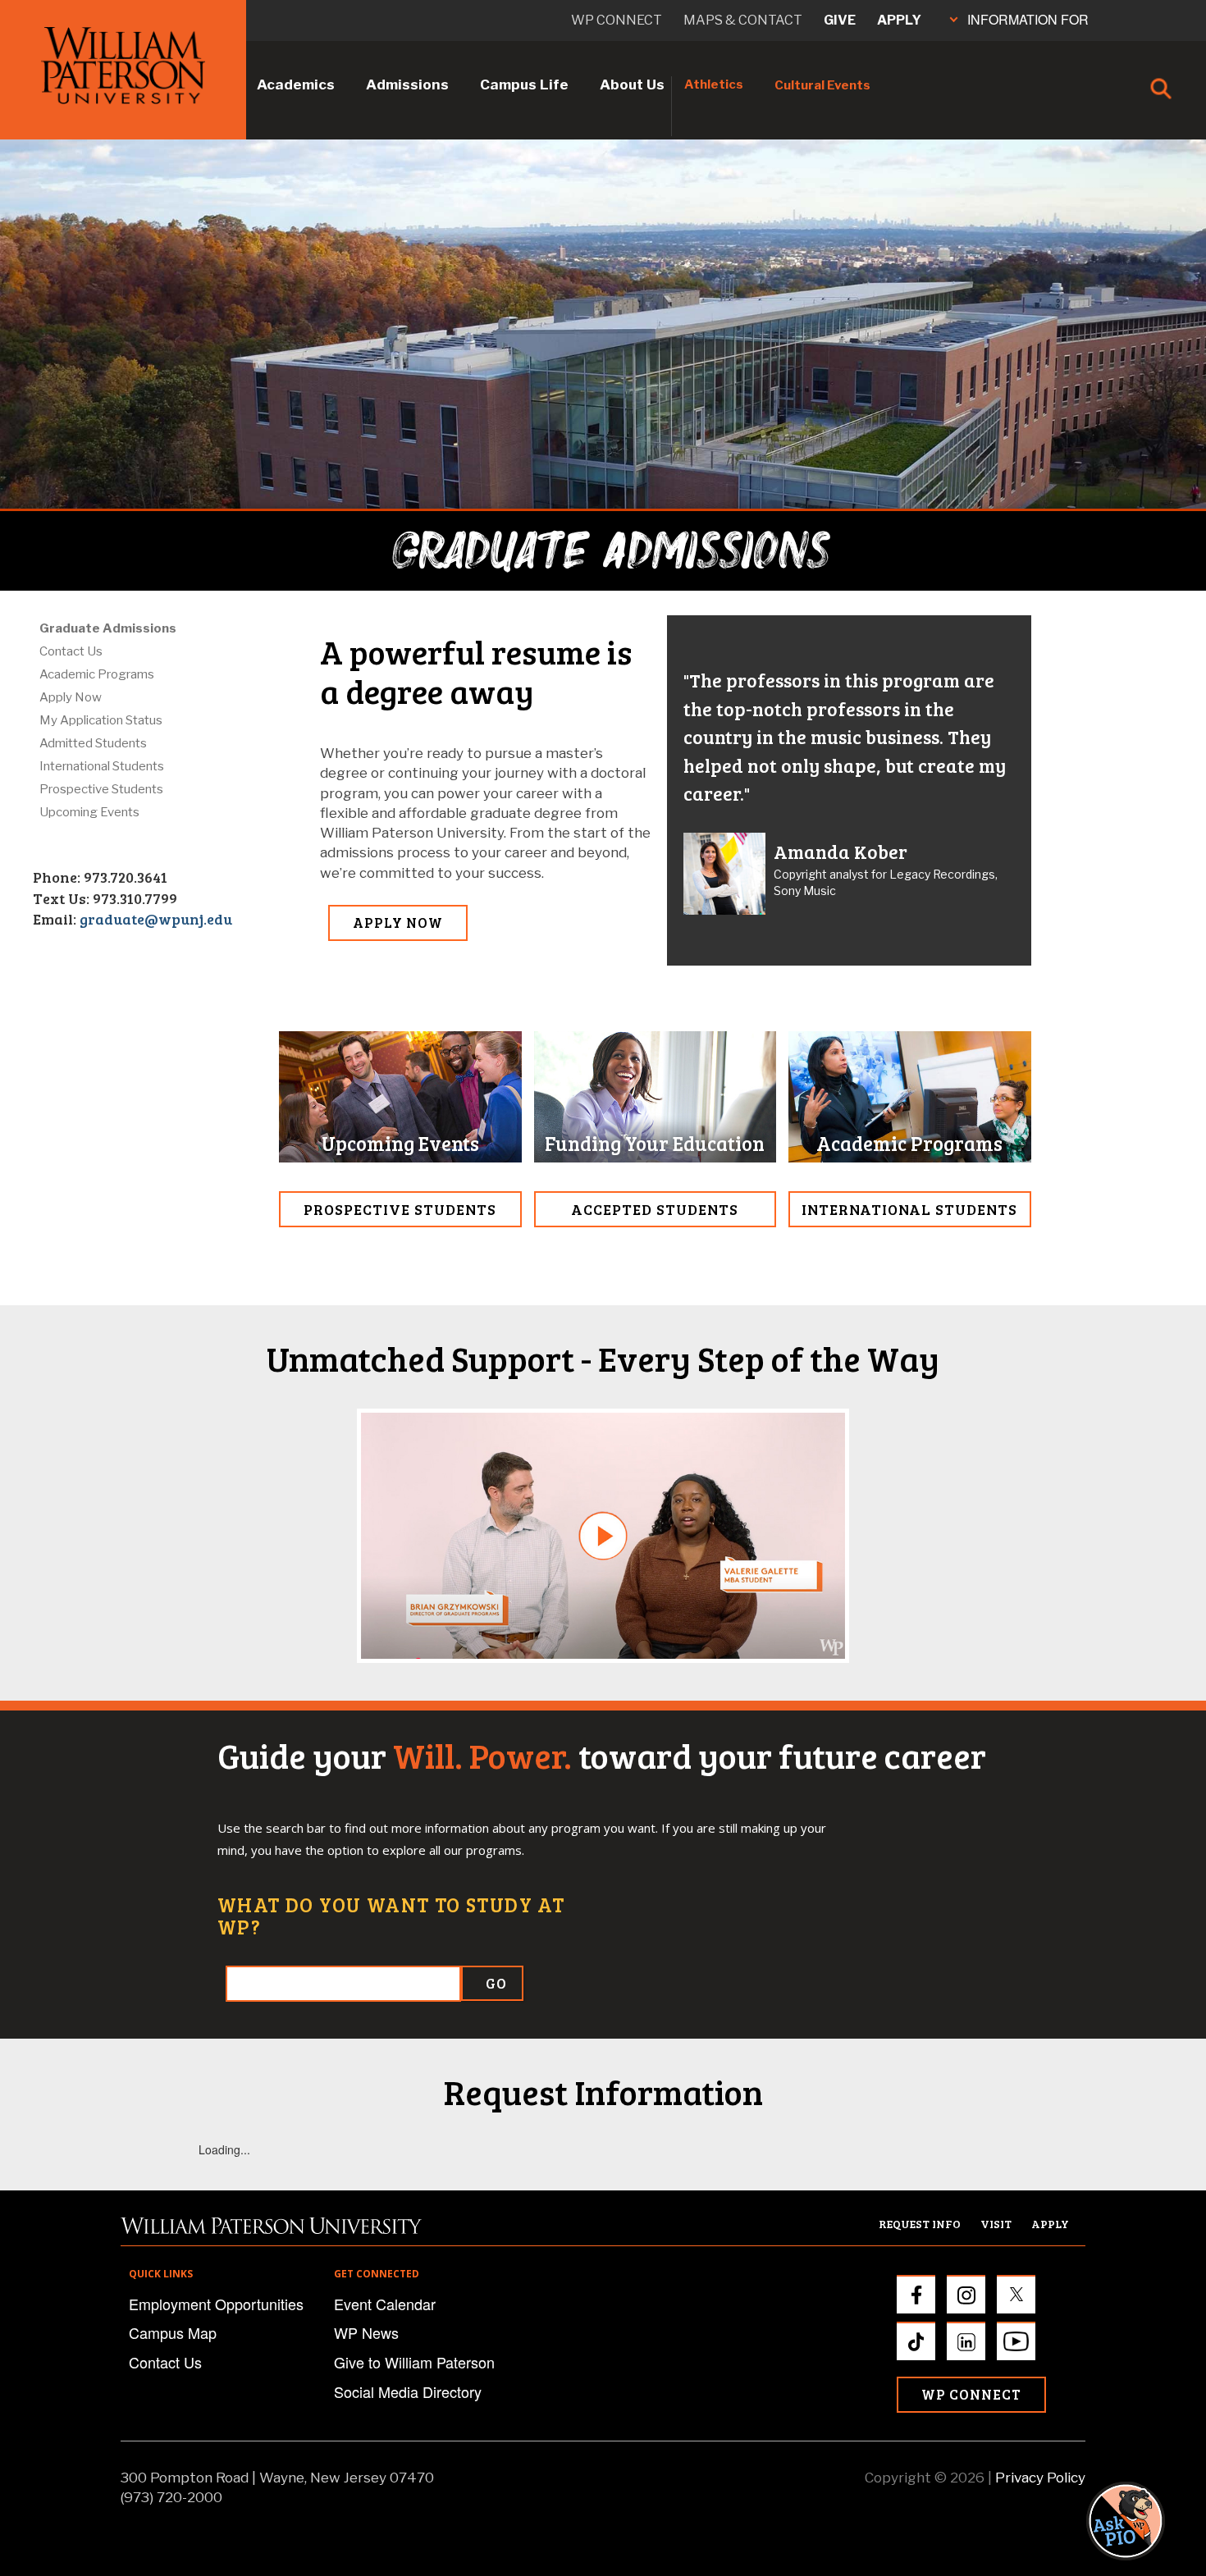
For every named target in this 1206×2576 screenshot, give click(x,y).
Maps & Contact (743, 20)
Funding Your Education (655, 1143)
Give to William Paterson (414, 2362)
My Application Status (101, 720)
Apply (899, 20)
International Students (102, 766)
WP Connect (971, 2394)
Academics (296, 84)
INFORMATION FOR (1028, 19)
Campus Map (173, 2332)
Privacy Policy (1040, 2478)
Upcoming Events (89, 812)
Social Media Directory (408, 2391)
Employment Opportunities (216, 2304)
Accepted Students (655, 1209)
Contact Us (71, 651)
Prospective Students (101, 789)
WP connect (617, 20)
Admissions (407, 84)
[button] (1141, 2521)
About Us (632, 84)
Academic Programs (97, 674)
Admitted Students (93, 743)
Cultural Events (822, 85)
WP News (366, 2332)
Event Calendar (385, 2304)
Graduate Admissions (108, 628)
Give (840, 20)
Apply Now (71, 697)
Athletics (714, 84)
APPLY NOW (398, 923)
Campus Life (524, 84)
